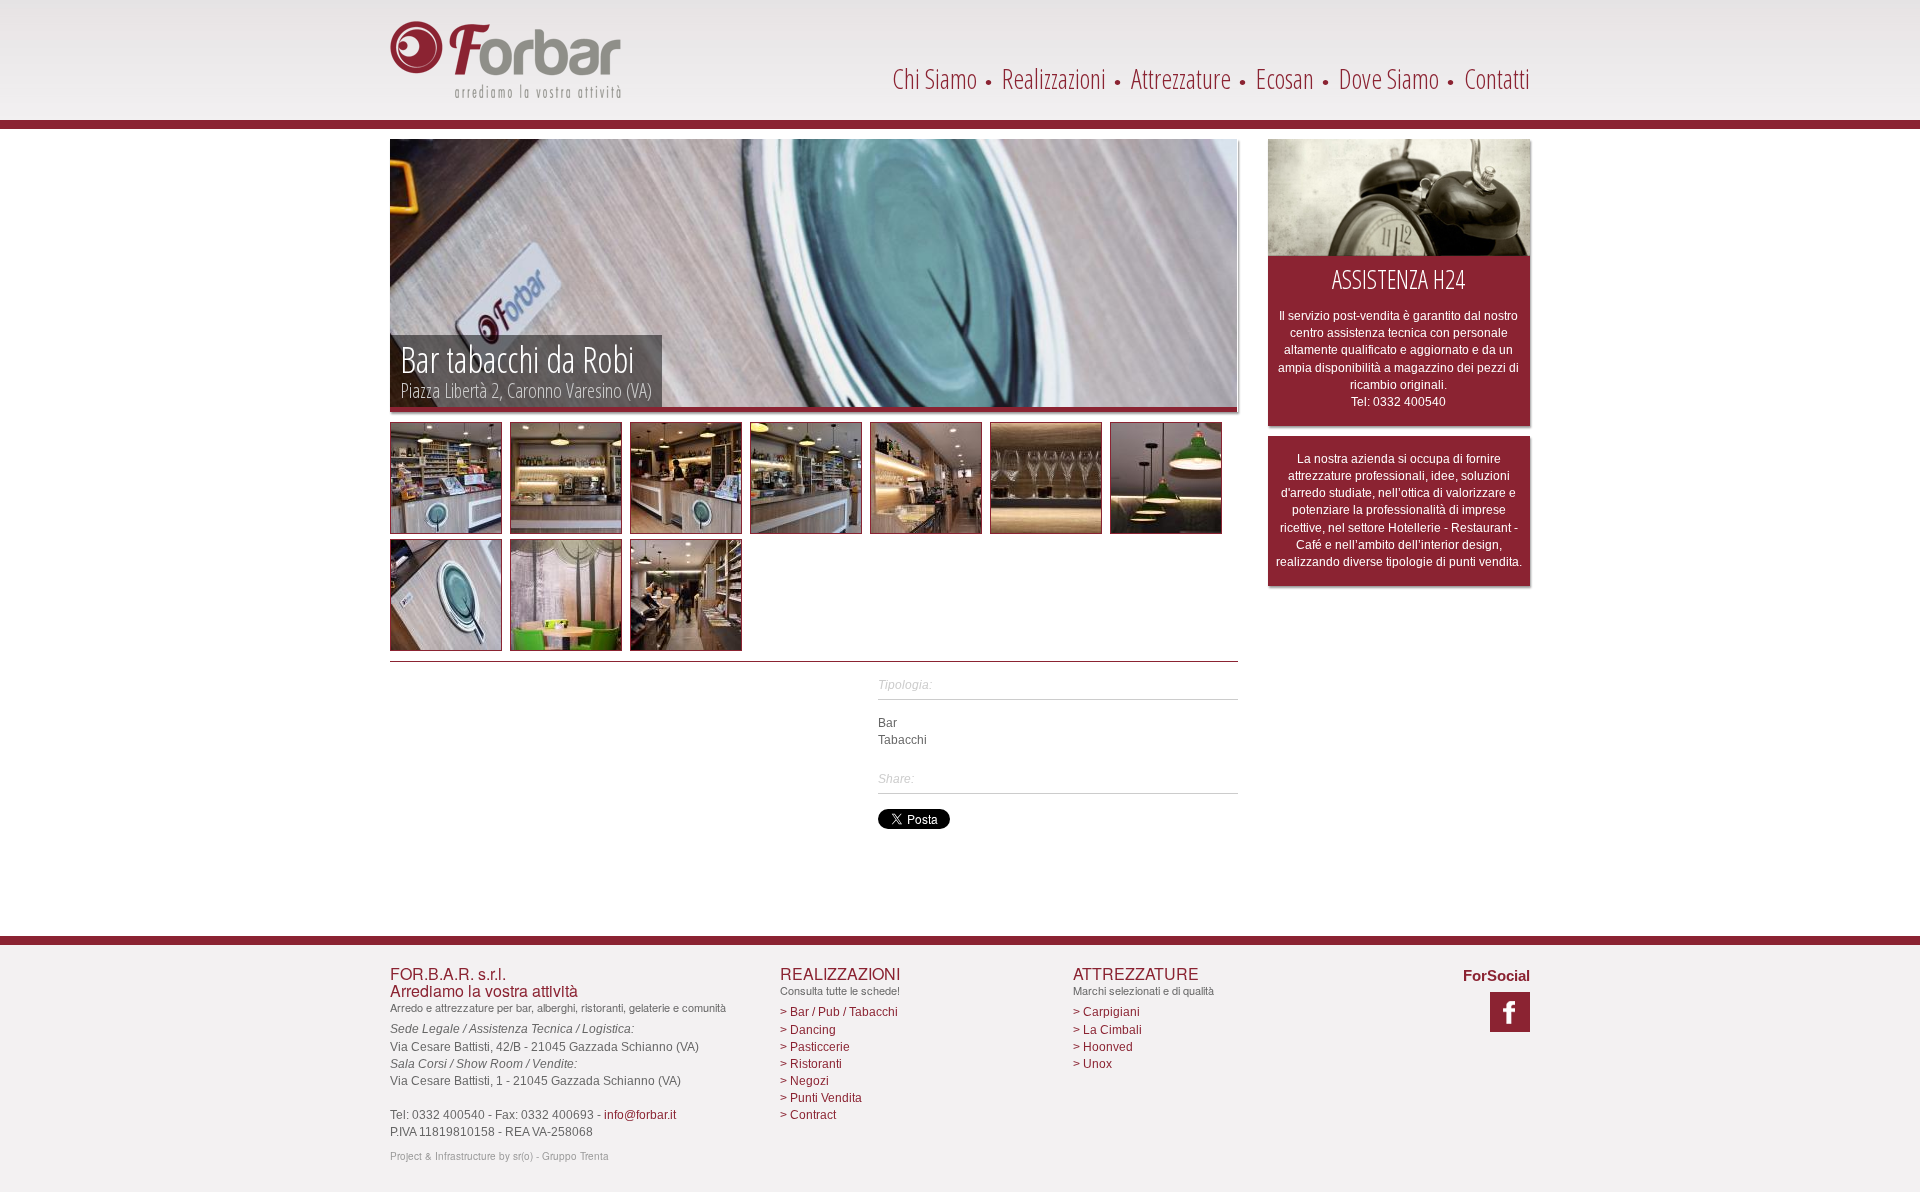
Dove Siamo (1389, 78)
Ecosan (1285, 78)
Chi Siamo (934, 78)
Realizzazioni (1054, 78)
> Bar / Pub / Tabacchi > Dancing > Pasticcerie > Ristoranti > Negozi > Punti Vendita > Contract (839, 1063)
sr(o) (523, 1156)
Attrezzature (1181, 78)
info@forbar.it (640, 1115)
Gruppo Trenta (575, 1156)
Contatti (1497, 78)
